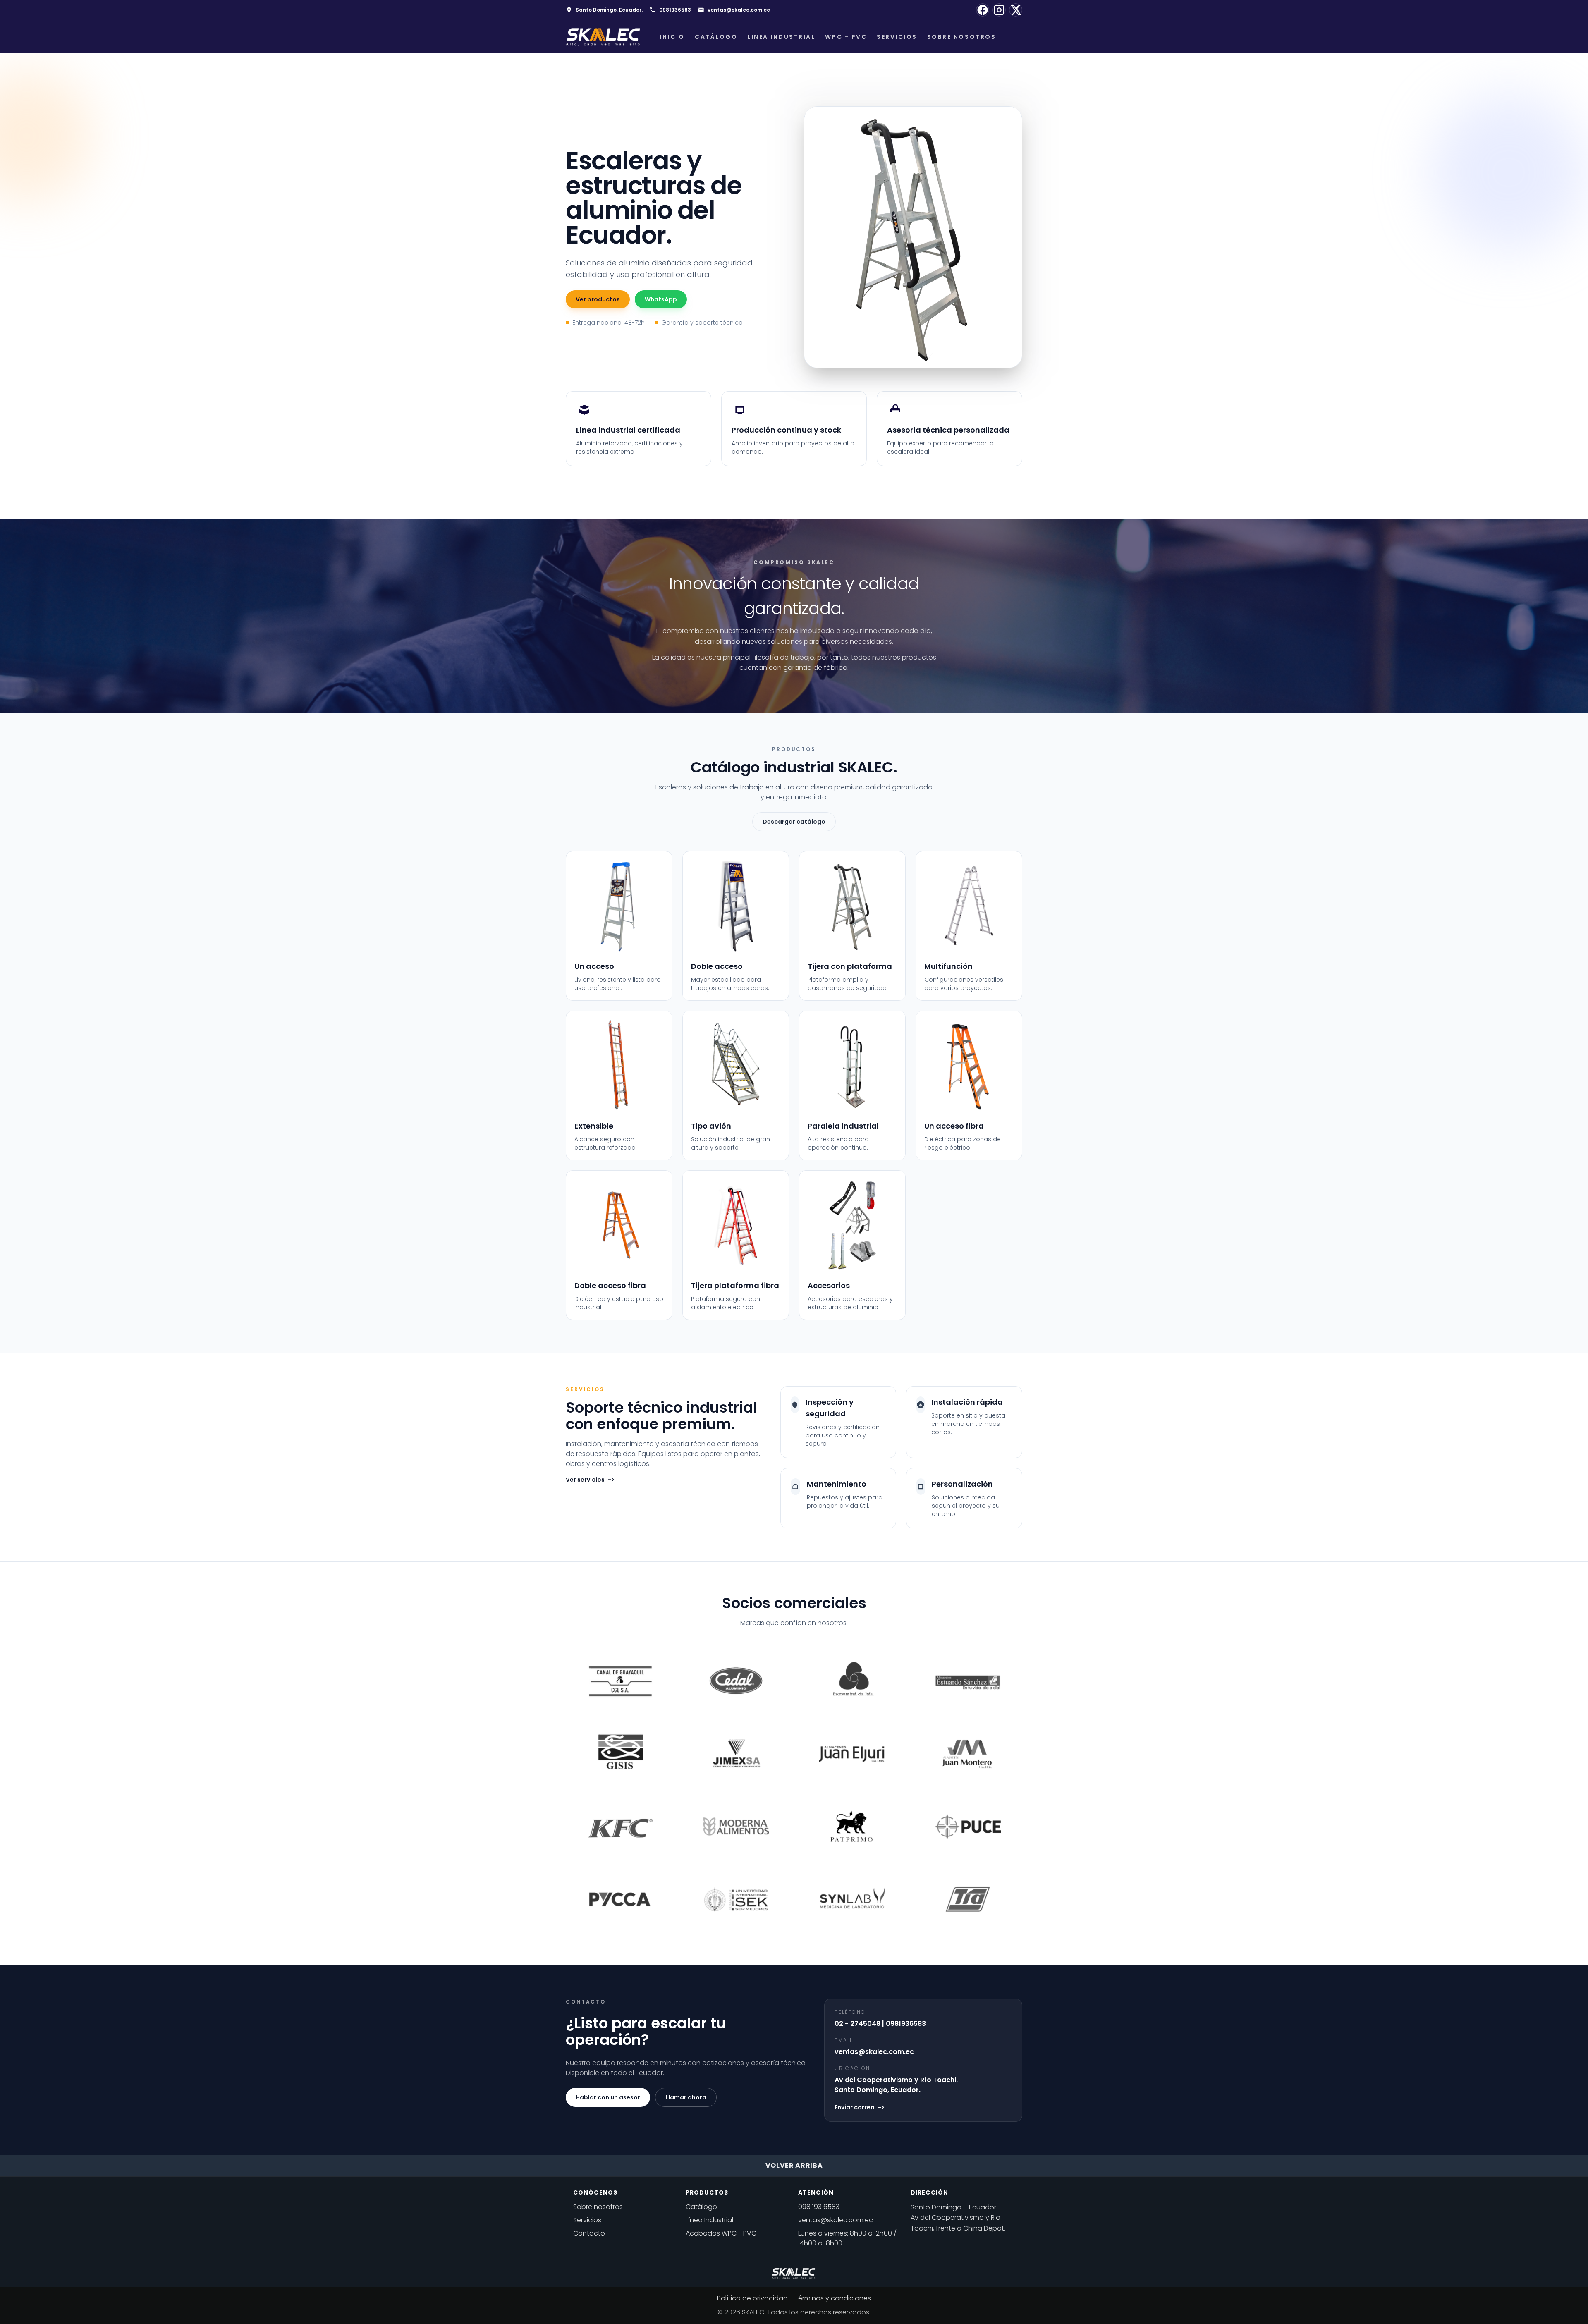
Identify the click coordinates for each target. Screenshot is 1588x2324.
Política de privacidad (752, 2298)
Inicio (672, 37)
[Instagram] (999, 10)
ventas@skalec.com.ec (739, 10)
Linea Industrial (781, 37)
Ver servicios (590, 1480)
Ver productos (598, 299)
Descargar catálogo (794, 822)
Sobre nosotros (961, 37)
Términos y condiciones (833, 2298)
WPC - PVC (846, 37)
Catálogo (716, 37)
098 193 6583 (819, 2207)
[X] (1016, 10)
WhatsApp (661, 299)
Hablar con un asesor (608, 2097)
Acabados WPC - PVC (721, 2233)
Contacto (589, 2233)
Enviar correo (860, 2107)
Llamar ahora (686, 2097)
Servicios (897, 37)
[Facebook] (983, 10)
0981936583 (675, 10)
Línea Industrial (709, 2220)
